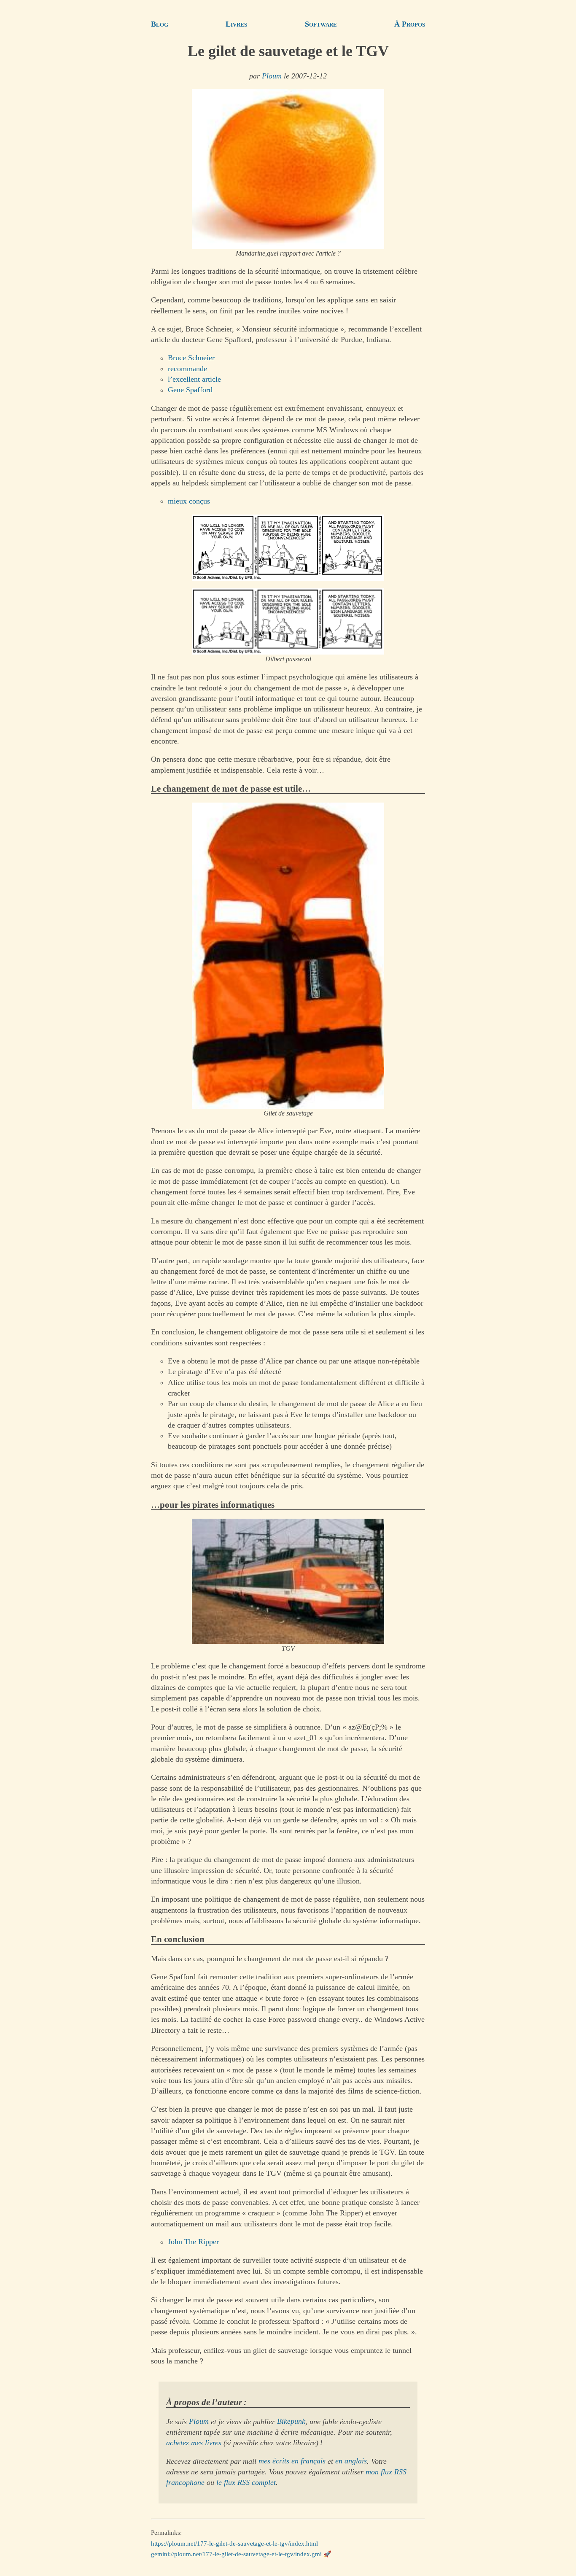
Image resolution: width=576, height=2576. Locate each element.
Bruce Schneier (191, 358)
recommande (187, 369)
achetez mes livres (194, 2443)
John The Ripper (193, 2242)
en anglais (351, 2461)
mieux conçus (189, 501)
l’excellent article (194, 379)
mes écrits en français (292, 2461)
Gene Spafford (190, 390)
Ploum (272, 76)
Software (321, 24)
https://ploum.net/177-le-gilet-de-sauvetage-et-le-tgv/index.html (234, 2543)
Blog (160, 24)
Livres (236, 24)
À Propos (410, 24)
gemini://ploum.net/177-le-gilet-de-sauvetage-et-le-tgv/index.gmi (236, 2554)
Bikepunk (291, 2422)
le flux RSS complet (246, 2482)
